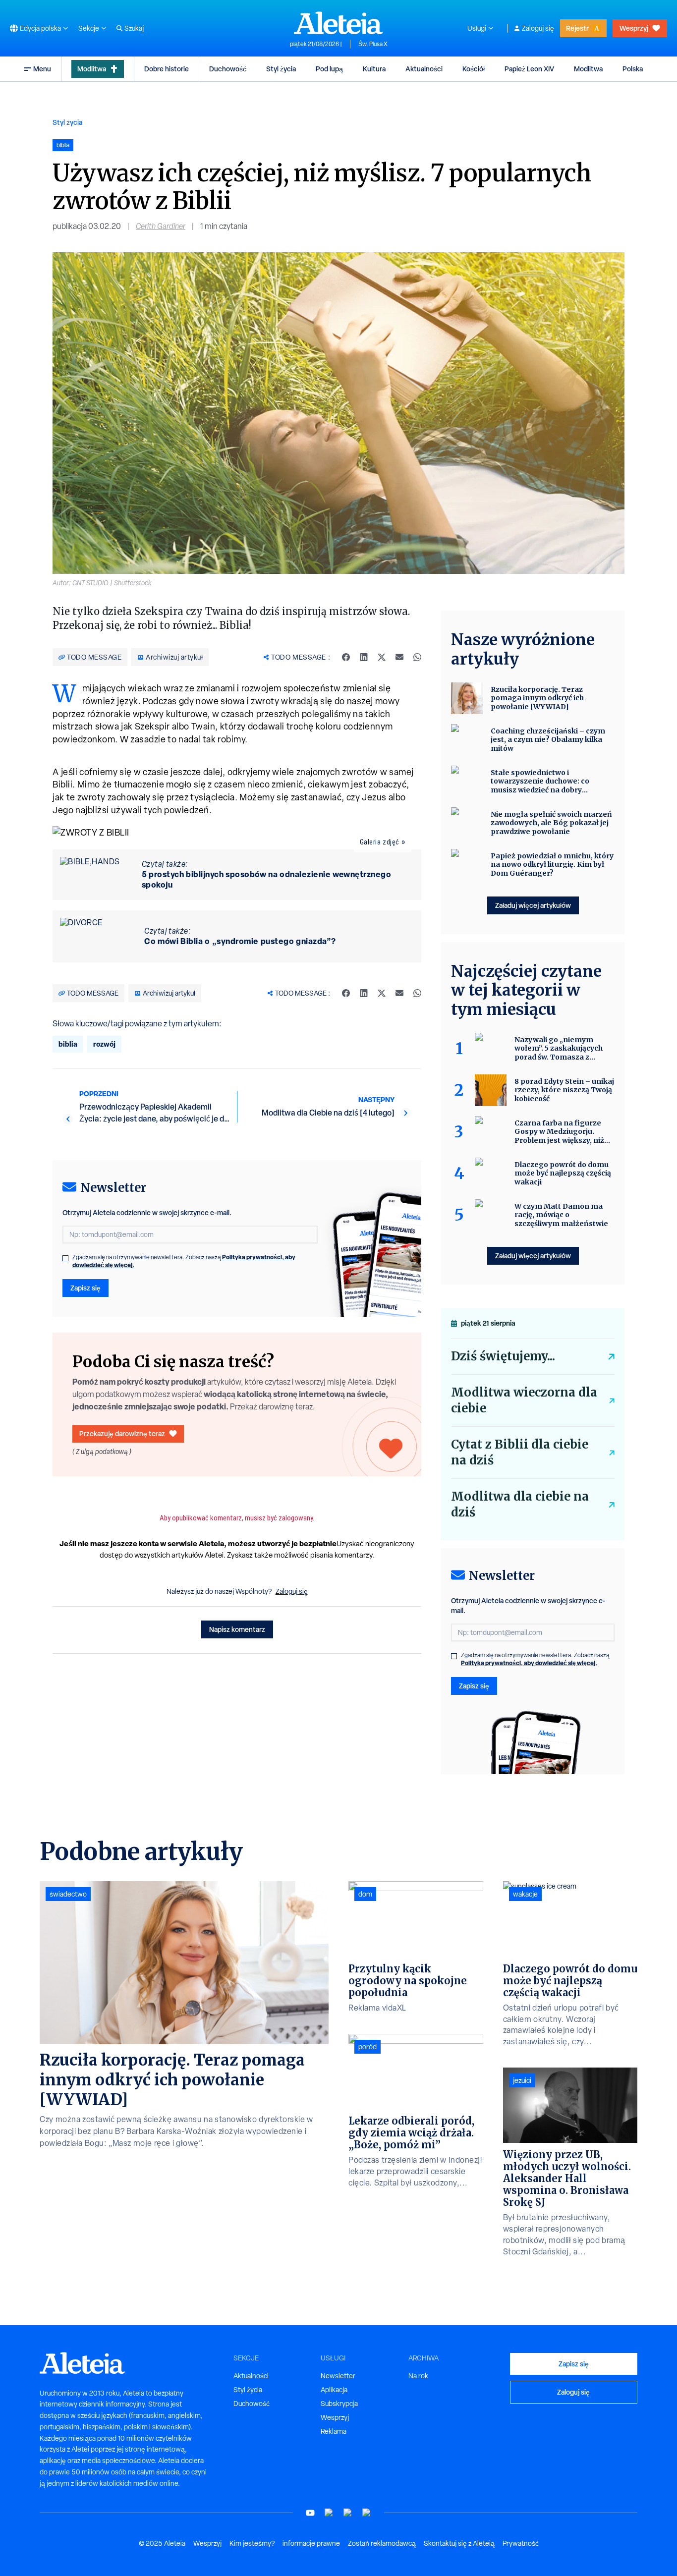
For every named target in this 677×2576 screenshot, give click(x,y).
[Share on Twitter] (382, 657)
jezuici (522, 2080)
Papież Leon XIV (529, 69)
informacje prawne (311, 2543)
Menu (42, 69)
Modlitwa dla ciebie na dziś (520, 1504)
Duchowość (228, 69)
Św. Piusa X (373, 44)
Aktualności (424, 69)
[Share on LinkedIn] (364, 657)
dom (365, 1894)
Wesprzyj (634, 28)
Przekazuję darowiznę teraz (122, 1433)
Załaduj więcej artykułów (533, 905)
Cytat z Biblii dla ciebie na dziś (520, 1452)
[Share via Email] (399, 657)
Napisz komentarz (237, 1629)
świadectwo (68, 1894)
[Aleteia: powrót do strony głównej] (338, 23)
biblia (68, 1044)
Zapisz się (85, 1288)
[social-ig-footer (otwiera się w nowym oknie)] (367, 2513)
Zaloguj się (538, 28)
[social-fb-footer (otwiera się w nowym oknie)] (329, 2513)
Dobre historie (167, 69)
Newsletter (338, 2376)
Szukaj (134, 28)
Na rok (418, 2376)
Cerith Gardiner (161, 226)
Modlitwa (92, 69)
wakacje (525, 1894)
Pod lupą (329, 69)
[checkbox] (65, 1258)
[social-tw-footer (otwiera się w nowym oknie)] (348, 2513)
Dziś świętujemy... (503, 1356)
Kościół (474, 69)
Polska (633, 69)
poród (367, 2047)
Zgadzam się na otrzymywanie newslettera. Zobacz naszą (184, 1261)
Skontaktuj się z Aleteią (459, 2543)
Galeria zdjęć (380, 842)
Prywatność (521, 2543)
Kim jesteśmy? (252, 2543)
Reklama (334, 2431)
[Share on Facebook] (346, 657)
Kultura (374, 69)
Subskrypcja (339, 2404)
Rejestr (577, 28)
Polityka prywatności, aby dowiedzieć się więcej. (529, 1663)
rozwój (104, 1044)
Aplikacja (334, 2390)
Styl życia (281, 69)
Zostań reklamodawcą (382, 2543)
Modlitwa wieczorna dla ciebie (524, 1400)
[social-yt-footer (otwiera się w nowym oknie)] (310, 2513)
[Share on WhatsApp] (417, 657)
